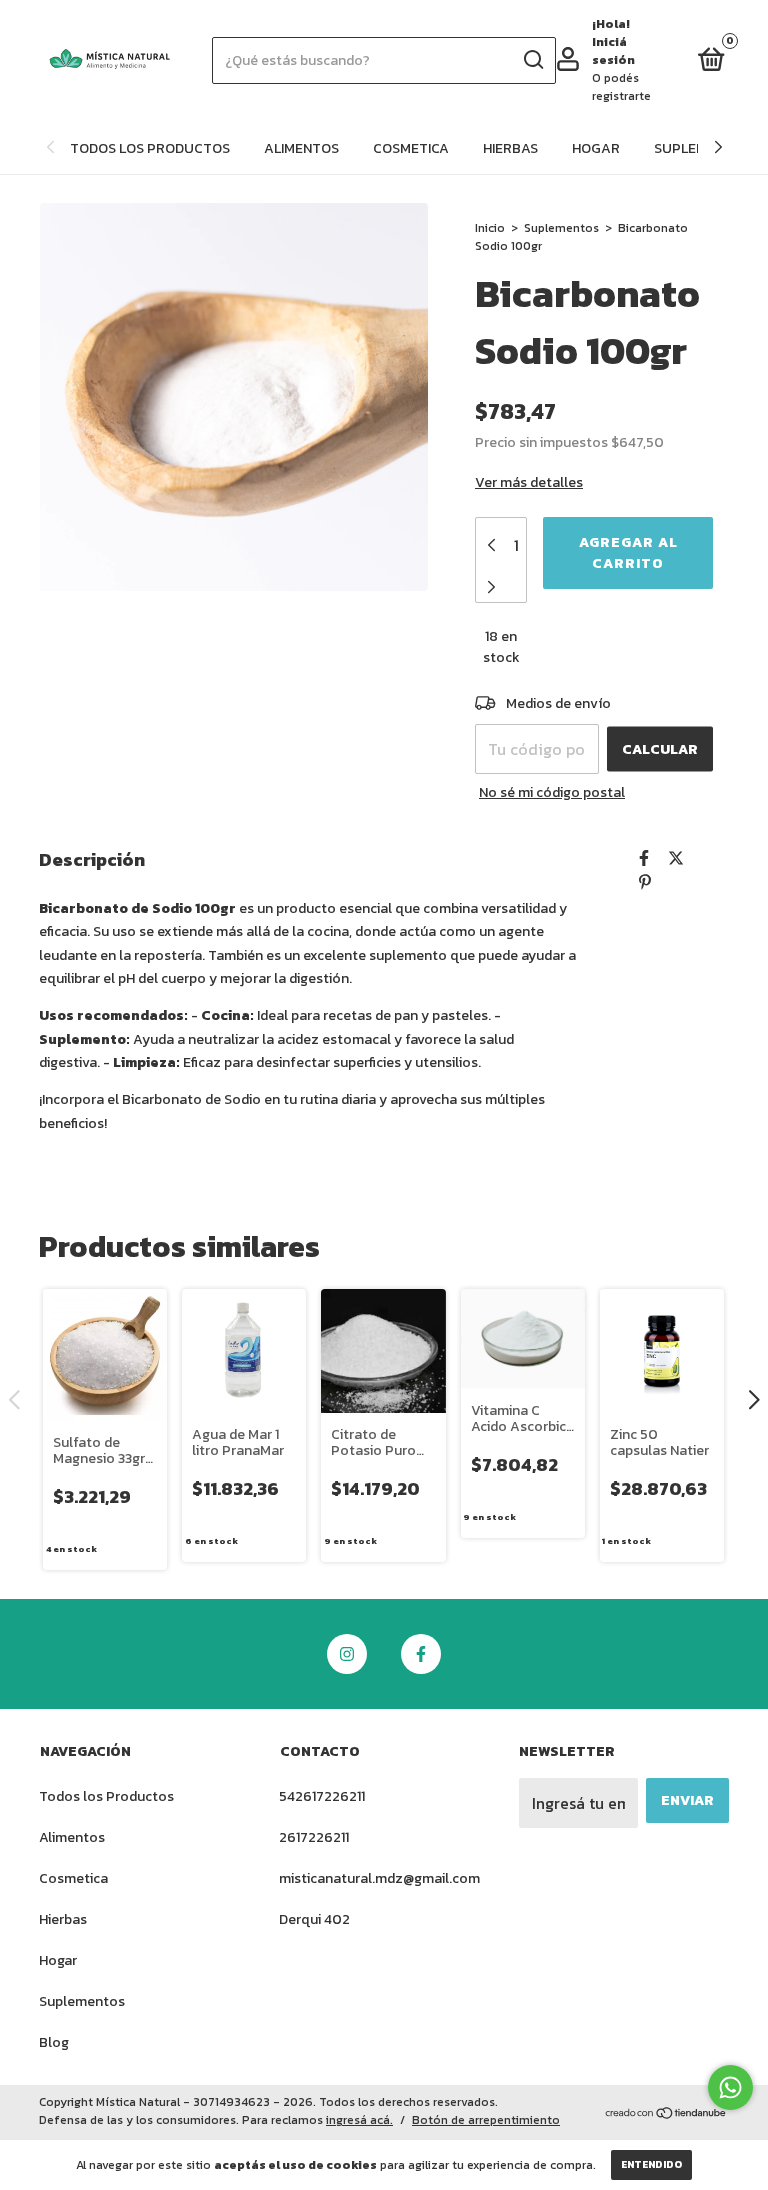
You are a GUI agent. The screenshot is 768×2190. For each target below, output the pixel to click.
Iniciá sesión (613, 51)
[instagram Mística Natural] (347, 1654)
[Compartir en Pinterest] (645, 882)
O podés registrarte (621, 87)
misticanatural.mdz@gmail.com (379, 1878)
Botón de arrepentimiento (486, 2120)
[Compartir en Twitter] (676, 858)
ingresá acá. (359, 2120)
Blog (54, 2042)
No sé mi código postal (552, 792)
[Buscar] (532, 60)
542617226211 (322, 1796)
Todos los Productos (150, 148)
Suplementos (561, 228)
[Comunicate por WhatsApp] (730, 2087)
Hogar (596, 148)
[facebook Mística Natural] (421, 1654)
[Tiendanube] (666, 2114)
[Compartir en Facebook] (644, 858)
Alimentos (301, 148)
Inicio (490, 228)
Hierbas (510, 148)
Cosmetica (411, 148)
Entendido (651, 2164)
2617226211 (314, 1837)
